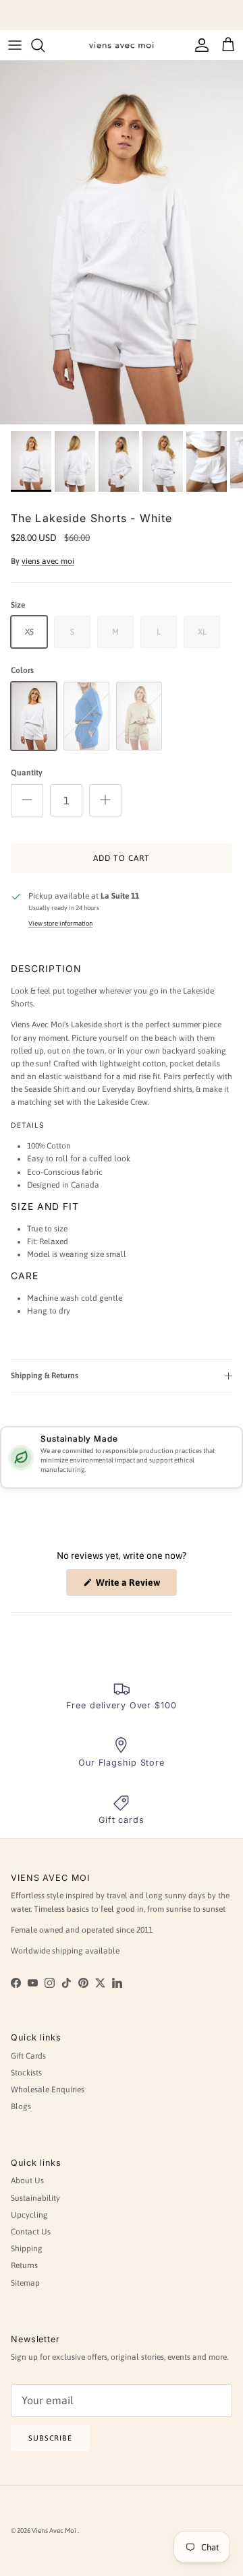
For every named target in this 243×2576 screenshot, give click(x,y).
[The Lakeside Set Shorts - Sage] (139, 716)
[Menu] (15, 45)
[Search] (45, 45)
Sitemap (25, 2283)
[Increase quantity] (105, 800)
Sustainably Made (79, 1439)
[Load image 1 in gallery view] (122, 243)
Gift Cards (28, 2056)
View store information (60, 923)
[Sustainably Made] (21, 1458)
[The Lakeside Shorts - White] (34, 716)
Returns (24, 2265)
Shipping (27, 2249)
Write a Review (135, 1586)
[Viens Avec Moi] (122, 45)
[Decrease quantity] (27, 800)
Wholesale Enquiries (48, 2090)
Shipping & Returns (45, 1376)
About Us (27, 2181)
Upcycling (29, 2215)
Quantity (27, 773)
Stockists (26, 2073)
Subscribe (50, 2438)
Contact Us (31, 2232)
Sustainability (35, 2198)
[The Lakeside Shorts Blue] (86, 716)
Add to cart (122, 858)
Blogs (21, 2106)
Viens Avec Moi (55, 2531)
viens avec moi (48, 561)
